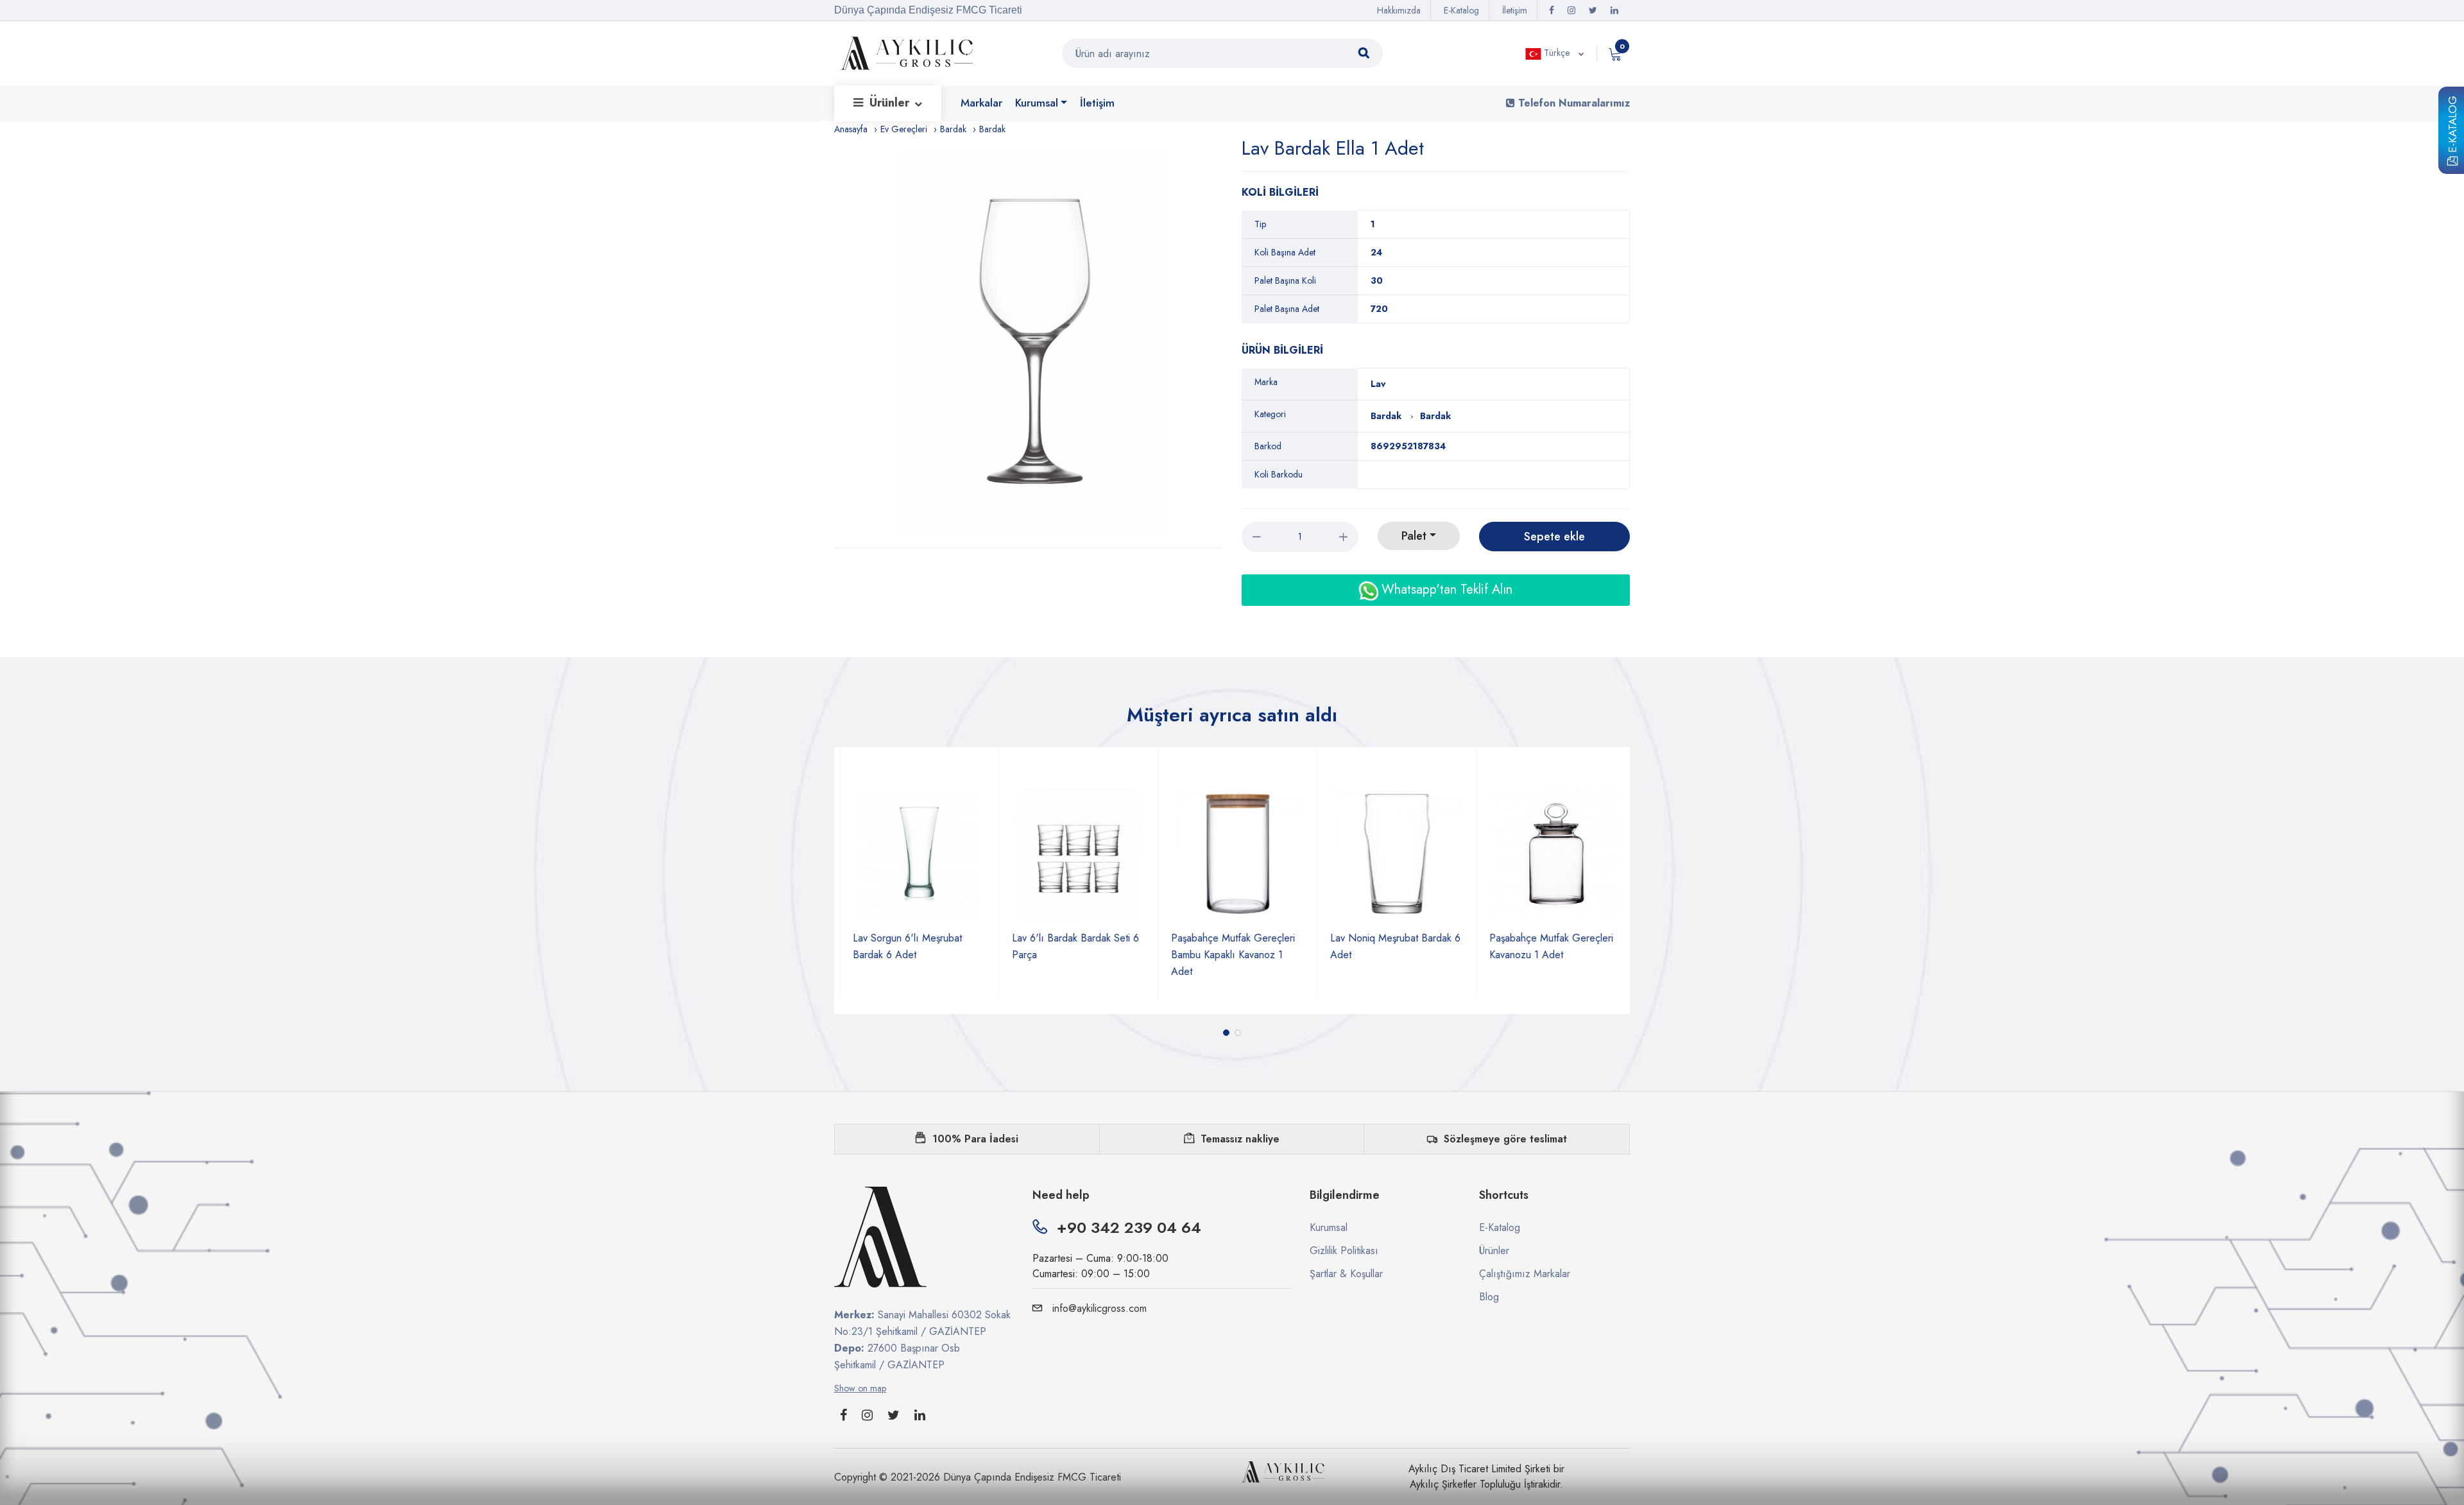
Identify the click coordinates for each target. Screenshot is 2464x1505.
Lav (1378, 384)
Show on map (860, 1388)
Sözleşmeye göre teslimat (1505, 1139)
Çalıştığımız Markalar (1525, 1274)
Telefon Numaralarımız (1572, 103)
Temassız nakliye (1240, 1139)
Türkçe (1557, 53)
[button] (1226, 1033)
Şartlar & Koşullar (1346, 1274)
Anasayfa (851, 129)
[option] (1035, 342)
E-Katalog (2452, 126)
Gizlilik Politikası (1344, 1251)
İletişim (1515, 10)
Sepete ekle (1554, 537)
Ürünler (891, 103)
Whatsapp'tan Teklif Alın (1445, 589)
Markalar (981, 103)
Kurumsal (1037, 103)
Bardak (953, 129)
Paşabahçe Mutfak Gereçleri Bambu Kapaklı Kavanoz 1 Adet (1081, 955)
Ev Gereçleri (904, 129)
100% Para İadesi (975, 1139)
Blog (1489, 1297)
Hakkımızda (1399, 10)
